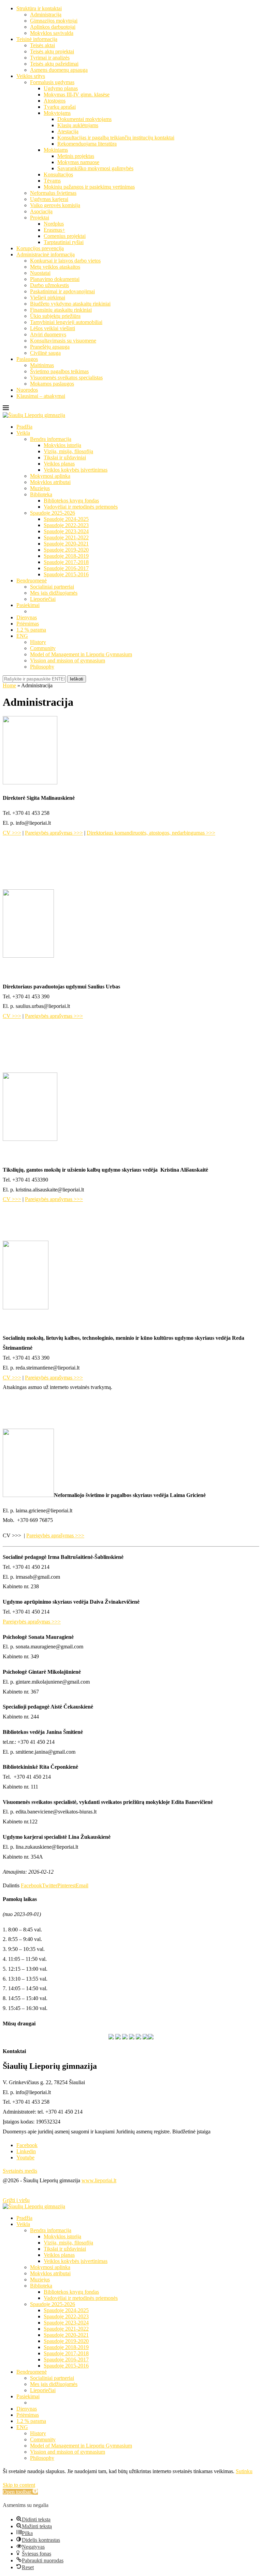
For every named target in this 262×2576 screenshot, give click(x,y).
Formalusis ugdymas (52, 82)
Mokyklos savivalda (52, 33)
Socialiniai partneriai (52, 587)
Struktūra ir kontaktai (39, 8)
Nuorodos (27, 390)
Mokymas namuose (78, 162)
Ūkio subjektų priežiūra (55, 316)
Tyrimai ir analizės (50, 58)
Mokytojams (57, 113)
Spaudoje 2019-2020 (66, 550)
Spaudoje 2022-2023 (66, 525)
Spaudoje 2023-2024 (66, 531)
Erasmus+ (54, 230)
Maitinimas (42, 365)
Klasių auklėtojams (78, 125)
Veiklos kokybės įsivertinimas (76, 470)
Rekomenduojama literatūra (87, 144)
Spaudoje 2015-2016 (66, 574)
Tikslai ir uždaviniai (65, 457)
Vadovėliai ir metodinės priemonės (81, 507)
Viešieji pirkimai (48, 298)
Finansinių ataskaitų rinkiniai (61, 310)
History (38, 642)
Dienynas (27, 617)
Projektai (40, 218)
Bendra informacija (51, 439)
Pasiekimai (28, 605)
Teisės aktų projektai (52, 51)
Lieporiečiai (43, 599)
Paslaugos (27, 359)
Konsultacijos (58, 174)
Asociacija (41, 211)
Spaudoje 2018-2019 (66, 556)
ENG (22, 636)
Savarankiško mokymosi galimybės (95, 168)
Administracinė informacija (46, 254)
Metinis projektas (76, 156)
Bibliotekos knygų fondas (71, 501)
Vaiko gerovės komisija (55, 205)
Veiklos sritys (31, 76)
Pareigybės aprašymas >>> (54, 833)
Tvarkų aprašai (60, 107)
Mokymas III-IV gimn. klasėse (77, 95)
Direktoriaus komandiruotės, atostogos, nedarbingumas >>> (151, 833)
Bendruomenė (32, 581)
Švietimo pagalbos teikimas (59, 371)
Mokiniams (56, 150)
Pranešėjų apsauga (50, 347)
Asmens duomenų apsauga (59, 70)
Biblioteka (41, 494)
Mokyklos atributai (50, 482)
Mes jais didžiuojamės (54, 593)
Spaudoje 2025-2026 (53, 513)
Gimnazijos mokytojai (54, 21)
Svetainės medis (20, 2171)
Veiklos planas (59, 464)
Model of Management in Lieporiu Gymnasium (81, 654)
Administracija (46, 15)
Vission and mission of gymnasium (68, 660)
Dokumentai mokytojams (84, 119)
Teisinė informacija (37, 39)
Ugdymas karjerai (49, 199)
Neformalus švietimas (53, 193)
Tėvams (52, 181)
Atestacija (68, 131)
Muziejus (40, 488)
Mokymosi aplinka (50, 476)
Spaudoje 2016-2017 (66, 568)
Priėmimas (28, 624)
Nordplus (54, 224)
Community (43, 648)
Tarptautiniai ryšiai (64, 242)
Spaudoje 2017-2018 (66, 562)
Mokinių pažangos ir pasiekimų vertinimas (89, 187)
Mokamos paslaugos (52, 384)
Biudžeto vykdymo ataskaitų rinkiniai (70, 304)
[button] (20, 2492)
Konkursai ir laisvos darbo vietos (65, 261)
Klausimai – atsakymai (41, 396)
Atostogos (55, 101)
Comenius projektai (65, 236)
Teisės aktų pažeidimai (54, 64)
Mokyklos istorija (62, 445)
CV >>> (12, 833)
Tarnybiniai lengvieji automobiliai (66, 322)
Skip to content (19, 2485)
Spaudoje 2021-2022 (66, 537)
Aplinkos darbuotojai (53, 27)
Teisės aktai (42, 45)
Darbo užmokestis (49, 285)
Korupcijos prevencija (40, 248)
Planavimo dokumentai (55, 279)
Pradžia (24, 427)
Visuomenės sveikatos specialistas (66, 377)
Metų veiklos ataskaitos (55, 267)
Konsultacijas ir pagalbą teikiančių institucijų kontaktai (116, 138)
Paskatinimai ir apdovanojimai (62, 291)
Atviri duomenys (48, 334)
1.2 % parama (31, 630)
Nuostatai (40, 273)
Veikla (23, 433)
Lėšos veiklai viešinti (53, 328)
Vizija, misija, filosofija (68, 451)
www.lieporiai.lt (99, 2180)
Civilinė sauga (45, 353)
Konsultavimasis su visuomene (63, 341)
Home (9, 685)
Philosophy (42, 667)
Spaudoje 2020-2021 (66, 544)
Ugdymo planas (61, 88)
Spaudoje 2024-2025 (66, 519)
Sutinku (244, 2471)
